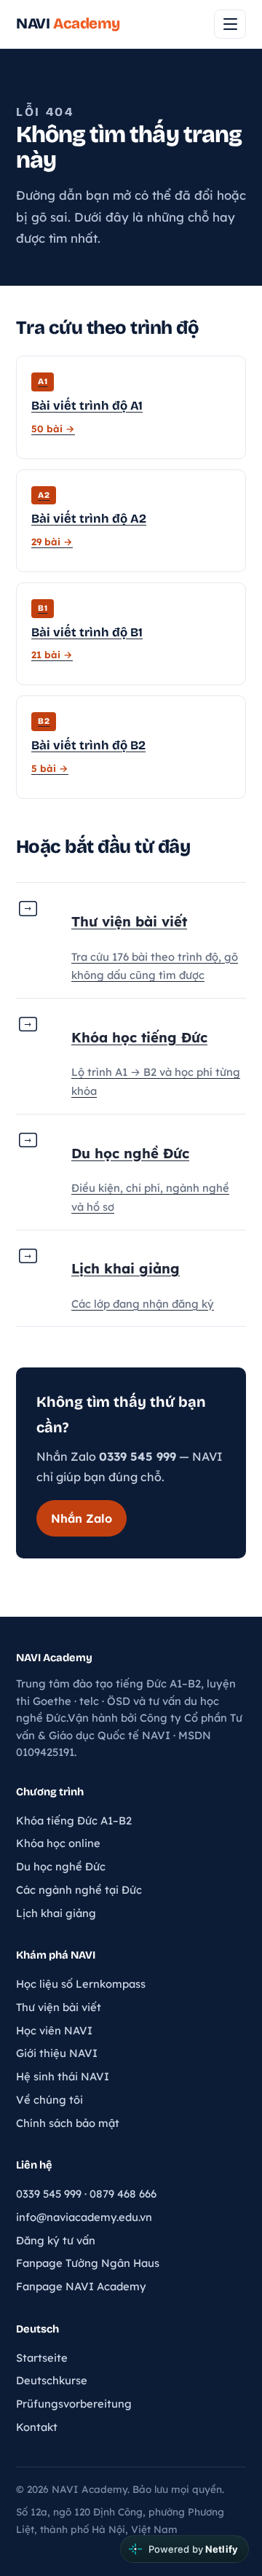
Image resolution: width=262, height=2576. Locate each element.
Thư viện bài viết (59, 2007)
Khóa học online (58, 1843)
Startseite (42, 2358)
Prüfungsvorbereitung (74, 2404)
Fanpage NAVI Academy (81, 2286)
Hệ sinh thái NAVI (63, 2076)
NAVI (68, 24)
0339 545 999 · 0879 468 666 (86, 2194)
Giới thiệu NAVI (57, 2053)
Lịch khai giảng (56, 1913)
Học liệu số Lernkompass (81, 1984)
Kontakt (37, 2427)
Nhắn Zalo (82, 1518)
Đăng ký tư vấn (56, 2240)
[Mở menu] (230, 24)
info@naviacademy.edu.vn (84, 2217)
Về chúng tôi (49, 2100)
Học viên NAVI (54, 2030)
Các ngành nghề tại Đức (79, 1890)
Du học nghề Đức (61, 1866)
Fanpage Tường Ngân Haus (88, 2263)
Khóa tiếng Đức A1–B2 (74, 1820)
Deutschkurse (52, 2380)
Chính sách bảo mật (68, 2123)
